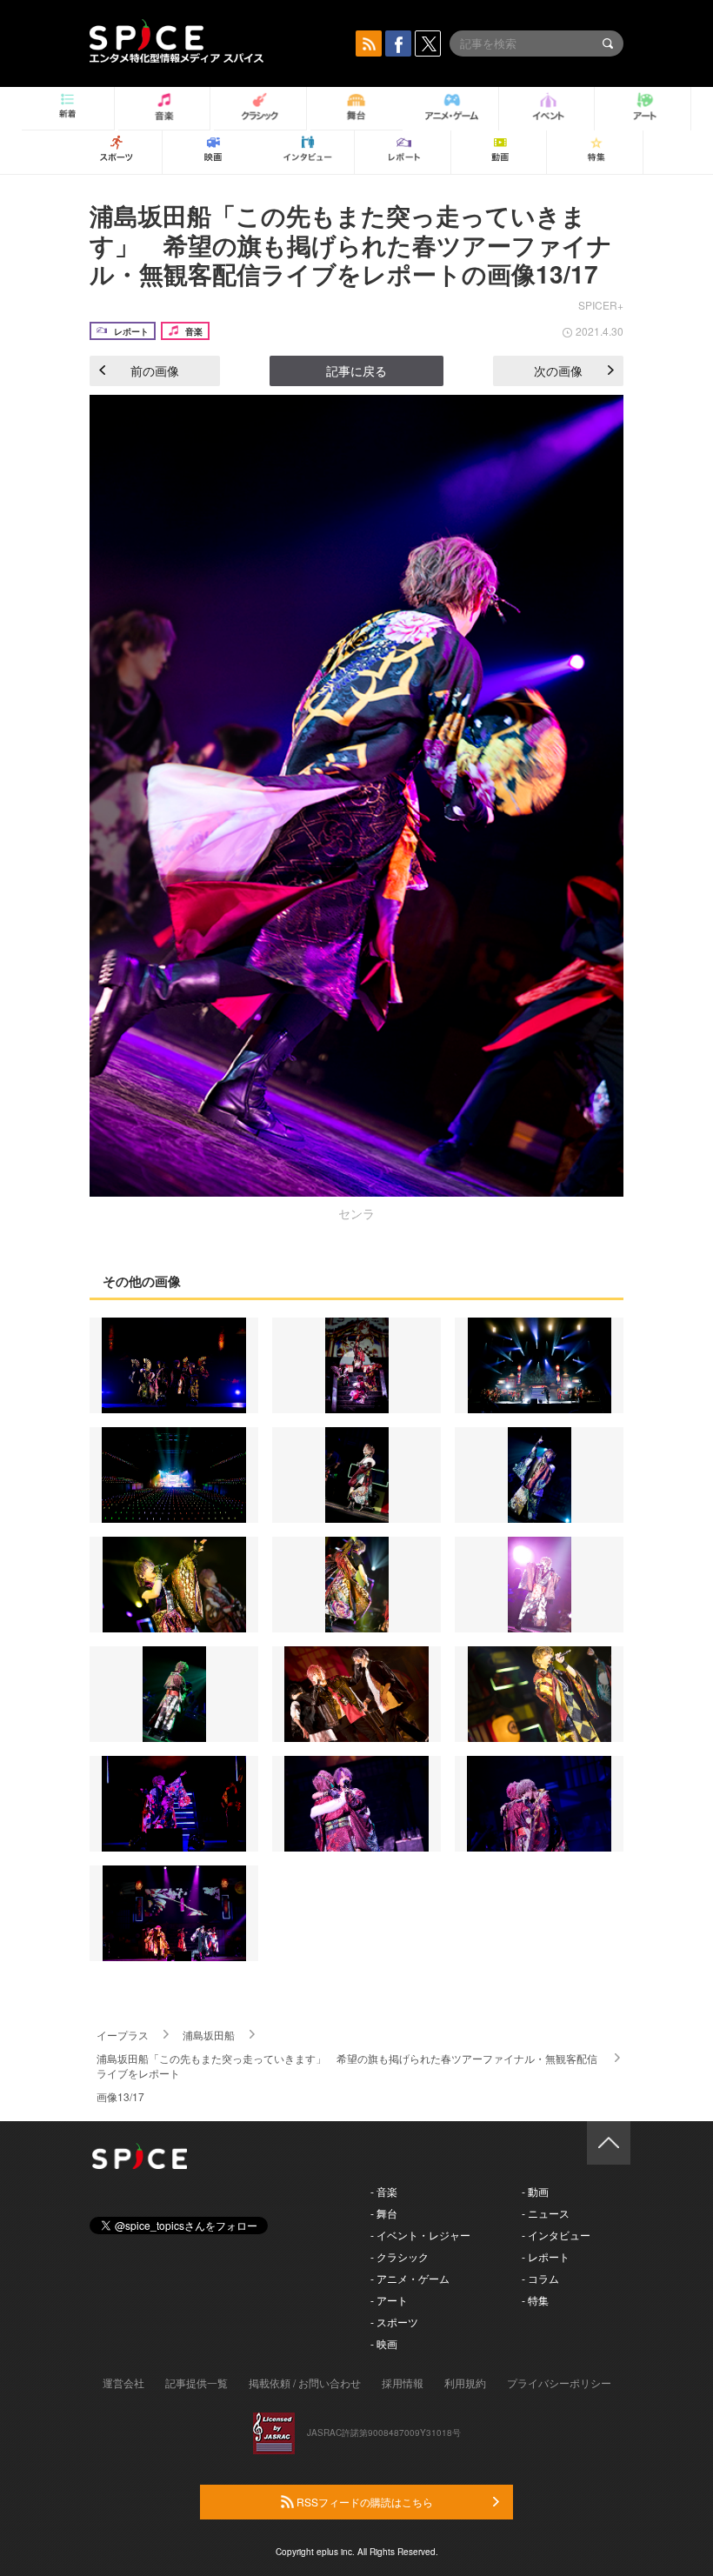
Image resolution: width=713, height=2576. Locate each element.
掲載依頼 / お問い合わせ (305, 2382)
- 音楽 (384, 2191)
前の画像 (155, 370)
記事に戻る (356, 370)
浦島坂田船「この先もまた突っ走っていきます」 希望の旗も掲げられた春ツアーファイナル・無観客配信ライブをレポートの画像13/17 (351, 244)
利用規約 (465, 2382)
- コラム (540, 2278)
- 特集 (535, 2300)
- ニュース (546, 2213)
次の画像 (558, 370)
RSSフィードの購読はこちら (363, 2502)
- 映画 (384, 2343)
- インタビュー (556, 2235)
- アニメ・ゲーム (410, 2278)
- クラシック (400, 2256)
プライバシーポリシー (559, 2382)
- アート (389, 2300)
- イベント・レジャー (420, 2235)
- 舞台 (384, 2213)
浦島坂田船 (209, 2035)
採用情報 (403, 2382)
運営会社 (123, 2382)
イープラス (123, 2035)
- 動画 (535, 2191)
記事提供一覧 (197, 2382)
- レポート (546, 2256)
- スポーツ (394, 2322)
